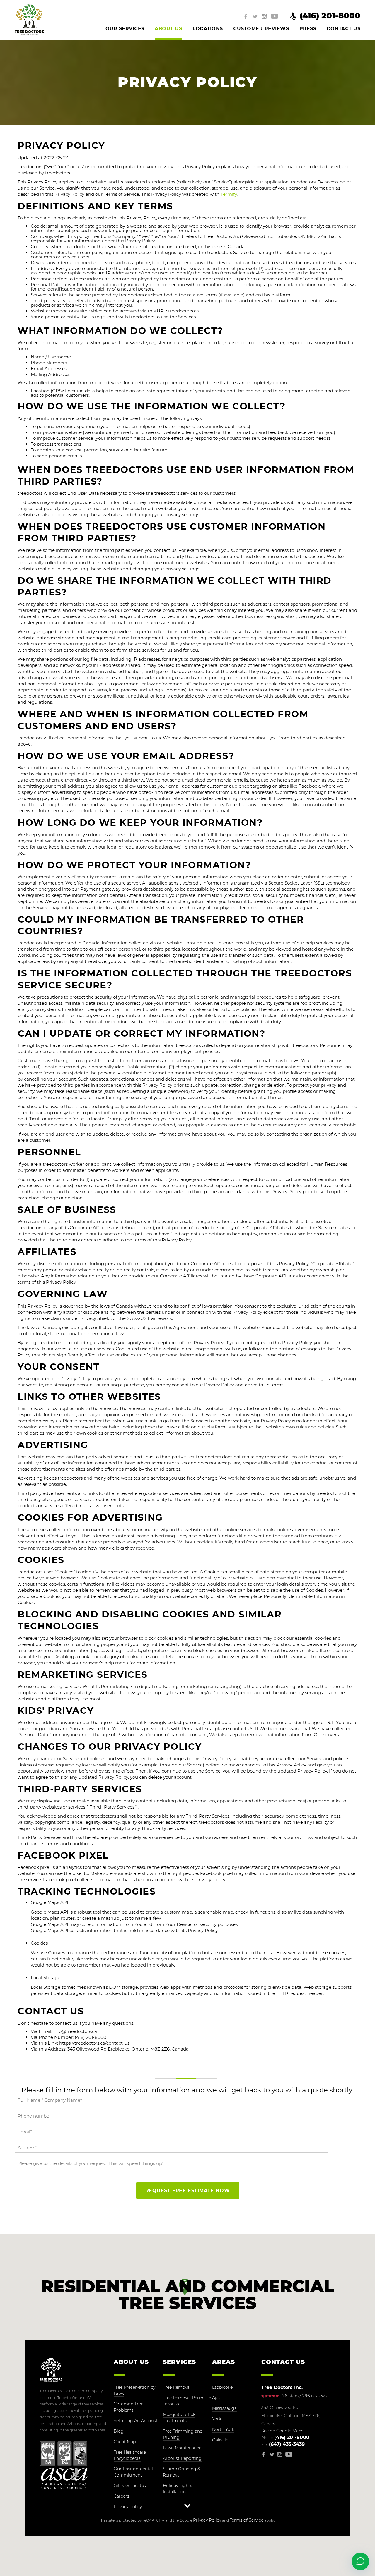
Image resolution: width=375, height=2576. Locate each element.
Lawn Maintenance (182, 2448)
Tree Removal (177, 2387)
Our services (125, 29)
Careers (121, 2496)
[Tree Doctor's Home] (29, 20)
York (217, 2419)
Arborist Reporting (182, 2458)
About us (168, 29)
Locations (208, 29)
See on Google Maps (282, 2431)
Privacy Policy (128, 2507)
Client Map (125, 2442)
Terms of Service (247, 2520)
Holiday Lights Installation (178, 2489)
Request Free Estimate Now (188, 2191)
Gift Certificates (130, 2486)
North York (223, 2429)
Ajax (216, 2398)
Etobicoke (222, 2387)
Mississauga (224, 2408)
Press (308, 29)
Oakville (220, 2440)
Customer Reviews (261, 29)
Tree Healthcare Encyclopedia (130, 2455)
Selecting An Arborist (136, 2421)
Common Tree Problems (128, 2407)
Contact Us (344, 29)
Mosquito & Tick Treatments (179, 2418)
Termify (229, 194)
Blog (119, 2431)
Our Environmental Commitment (133, 2472)
